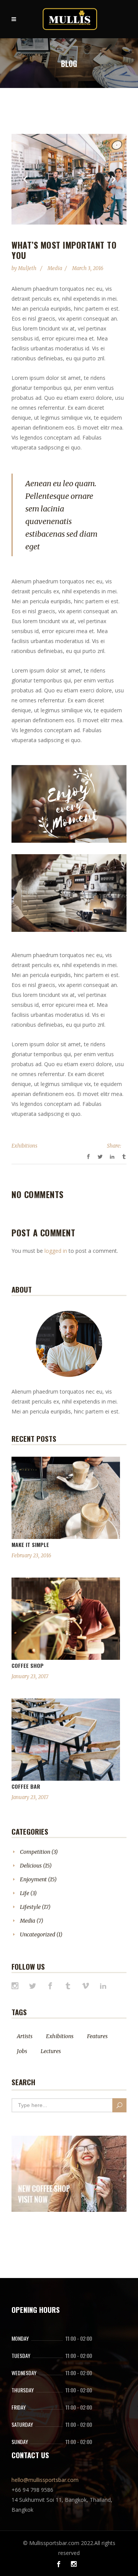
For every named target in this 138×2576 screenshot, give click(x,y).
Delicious (31, 1866)
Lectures (51, 2051)
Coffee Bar (26, 1786)
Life (25, 1893)
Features (97, 2036)
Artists (25, 2036)
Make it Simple (30, 1544)
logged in (56, 1251)
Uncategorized (38, 1934)
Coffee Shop (28, 1665)
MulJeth (28, 268)
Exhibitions (24, 1146)
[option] (69, 179)
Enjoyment (33, 1879)
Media (55, 268)
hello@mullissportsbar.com (45, 2480)
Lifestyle (30, 1907)
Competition (35, 1852)
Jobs (22, 2051)
